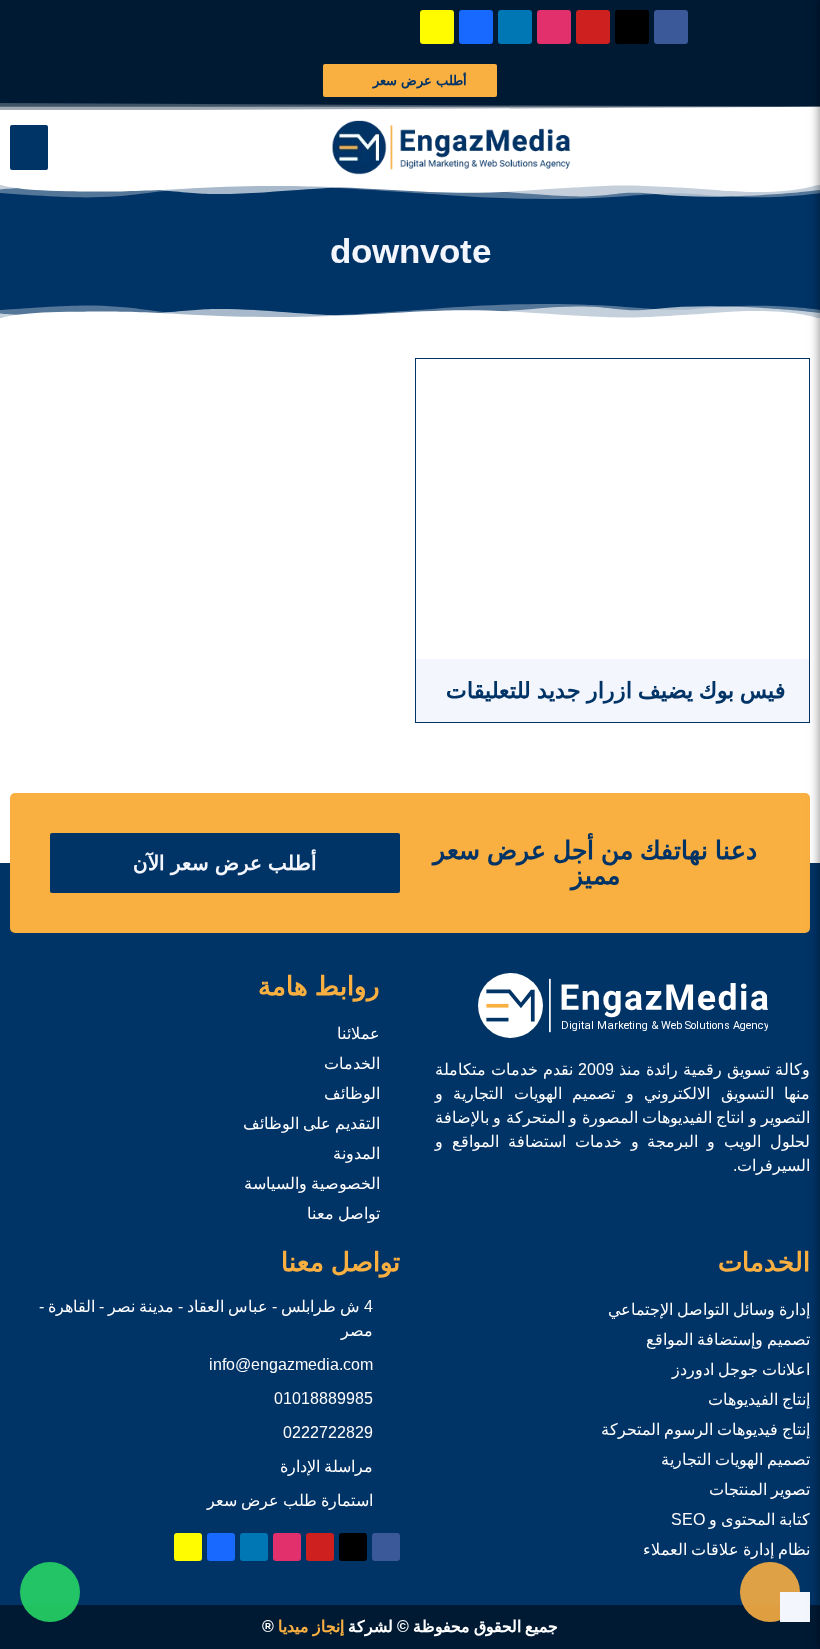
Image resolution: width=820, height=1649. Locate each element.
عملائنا (358, 1033)
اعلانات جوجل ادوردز (741, 1369)
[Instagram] (554, 27)
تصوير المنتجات (759, 1489)
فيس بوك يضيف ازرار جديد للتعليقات (613, 690)
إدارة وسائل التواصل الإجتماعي (709, 1309)
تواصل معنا (343, 1213)
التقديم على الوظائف (311, 1123)
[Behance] (476, 27)
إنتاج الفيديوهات (759, 1399)
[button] (29, 147)
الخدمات (352, 1063)
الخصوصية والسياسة (312, 1183)
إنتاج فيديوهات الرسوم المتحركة (705, 1429)
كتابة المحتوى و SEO (740, 1519)
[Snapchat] (437, 27)
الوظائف (352, 1093)
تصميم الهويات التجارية (735, 1459)
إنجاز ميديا (311, 1626)
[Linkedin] (515, 27)
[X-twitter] (632, 27)
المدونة (356, 1153)
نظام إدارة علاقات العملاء (726, 1549)
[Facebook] (671, 27)
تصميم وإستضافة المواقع (728, 1339)
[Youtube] (593, 27)
